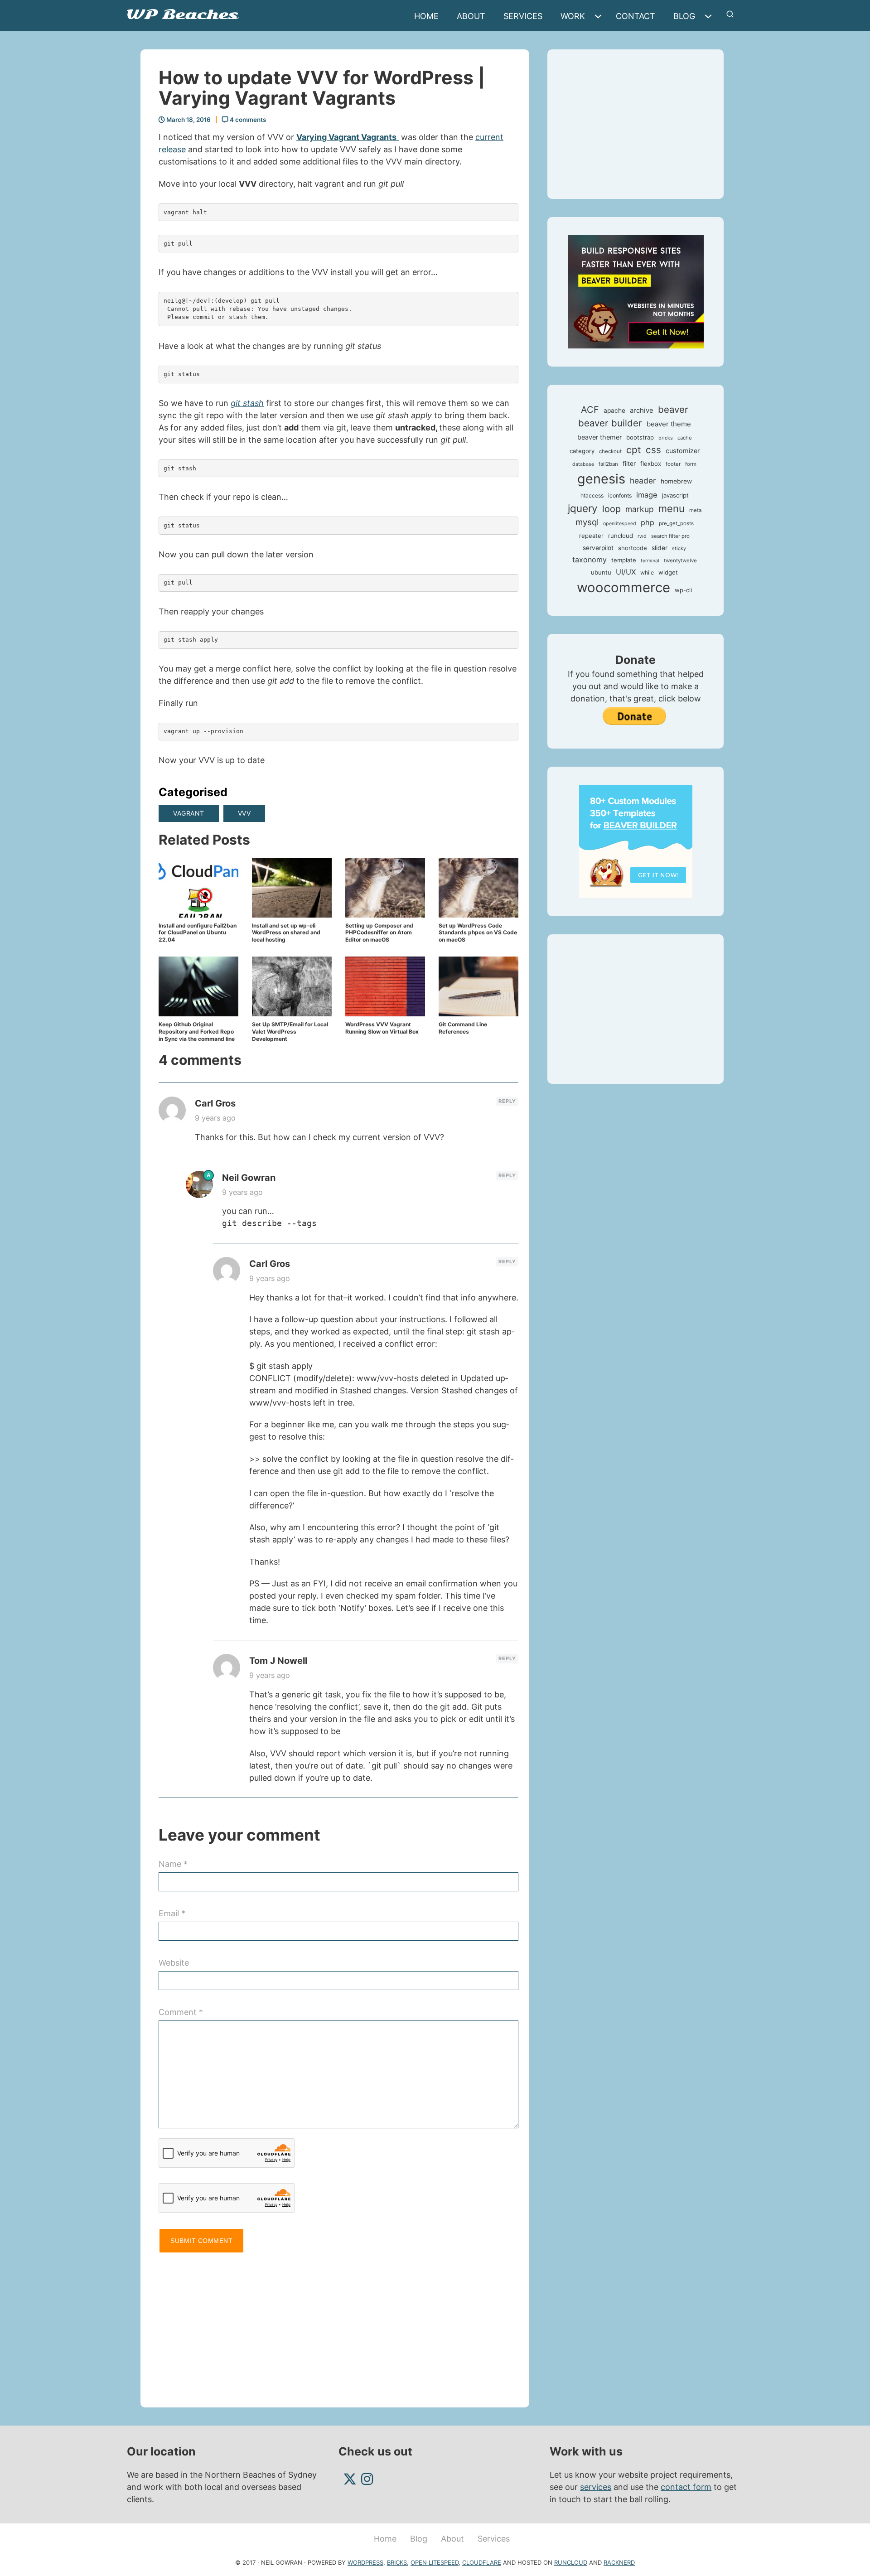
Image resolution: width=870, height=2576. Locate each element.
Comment (181, 2012)
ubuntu (601, 572)
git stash (247, 403)
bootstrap (640, 437)
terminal (650, 561)
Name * (173, 1864)
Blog (684, 16)
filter (629, 464)
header (643, 481)
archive (642, 410)
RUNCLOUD (571, 2562)
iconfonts (620, 495)
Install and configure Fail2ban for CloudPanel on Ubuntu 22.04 (198, 933)
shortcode (633, 548)
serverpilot (598, 548)
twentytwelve (680, 561)
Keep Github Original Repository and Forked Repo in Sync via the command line (197, 1031)
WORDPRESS (365, 2562)
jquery (583, 508)
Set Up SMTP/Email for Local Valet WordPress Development (290, 1031)
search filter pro (670, 536)
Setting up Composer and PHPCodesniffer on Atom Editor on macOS (379, 933)
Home (426, 16)
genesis (601, 479)
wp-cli (683, 590)
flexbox (651, 464)
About (471, 16)
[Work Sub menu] (600, 16)
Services (523, 16)
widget (668, 572)
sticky (679, 549)
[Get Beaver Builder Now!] (636, 291)
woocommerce (623, 587)
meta (695, 510)
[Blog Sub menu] (710, 16)
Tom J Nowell (278, 1661)
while (647, 573)
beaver (673, 409)
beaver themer (599, 437)
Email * (172, 1913)
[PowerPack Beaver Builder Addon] (636, 841)
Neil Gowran (249, 1178)
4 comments (247, 120)
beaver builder (610, 423)
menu (672, 508)
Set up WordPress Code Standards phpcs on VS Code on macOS (478, 933)
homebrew (676, 481)
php (648, 522)
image (647, 495)
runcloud (621, 536)
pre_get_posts (676, 523)
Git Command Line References (463, 1028)
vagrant (189, 813)
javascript (675, 495)
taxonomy (590, 560)
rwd (642, 536)
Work (573, 16)
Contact (636, 16)
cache (685, 438)
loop (611, 509)
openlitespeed (620, 524)
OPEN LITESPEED (435, 2562)
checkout (610, 451)
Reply (507, 1101)
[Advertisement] (338, 2326)
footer (673, 464)
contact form (686, 2487)
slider (660, 548)
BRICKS (397, 2562)
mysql (587, 522)
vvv (244, 813)
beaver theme (669, 424)
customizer (683, 451)
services (596, 2487)
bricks (666, 438)
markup (640, 509)
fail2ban (608, 464)
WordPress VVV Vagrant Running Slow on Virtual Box (382, 1028)
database (583, 464)
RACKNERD (619, 2562)
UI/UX (626, 572)
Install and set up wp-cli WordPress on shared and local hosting (286, 933)
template (624, 560)
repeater (591, 536)
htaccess (592, 495)
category (582, 451)
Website (174, 1963)
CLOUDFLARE (482, 2562)
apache (614, 411)
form (691, 464)
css (653, 450)
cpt (634, 450)
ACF (590, 410)
